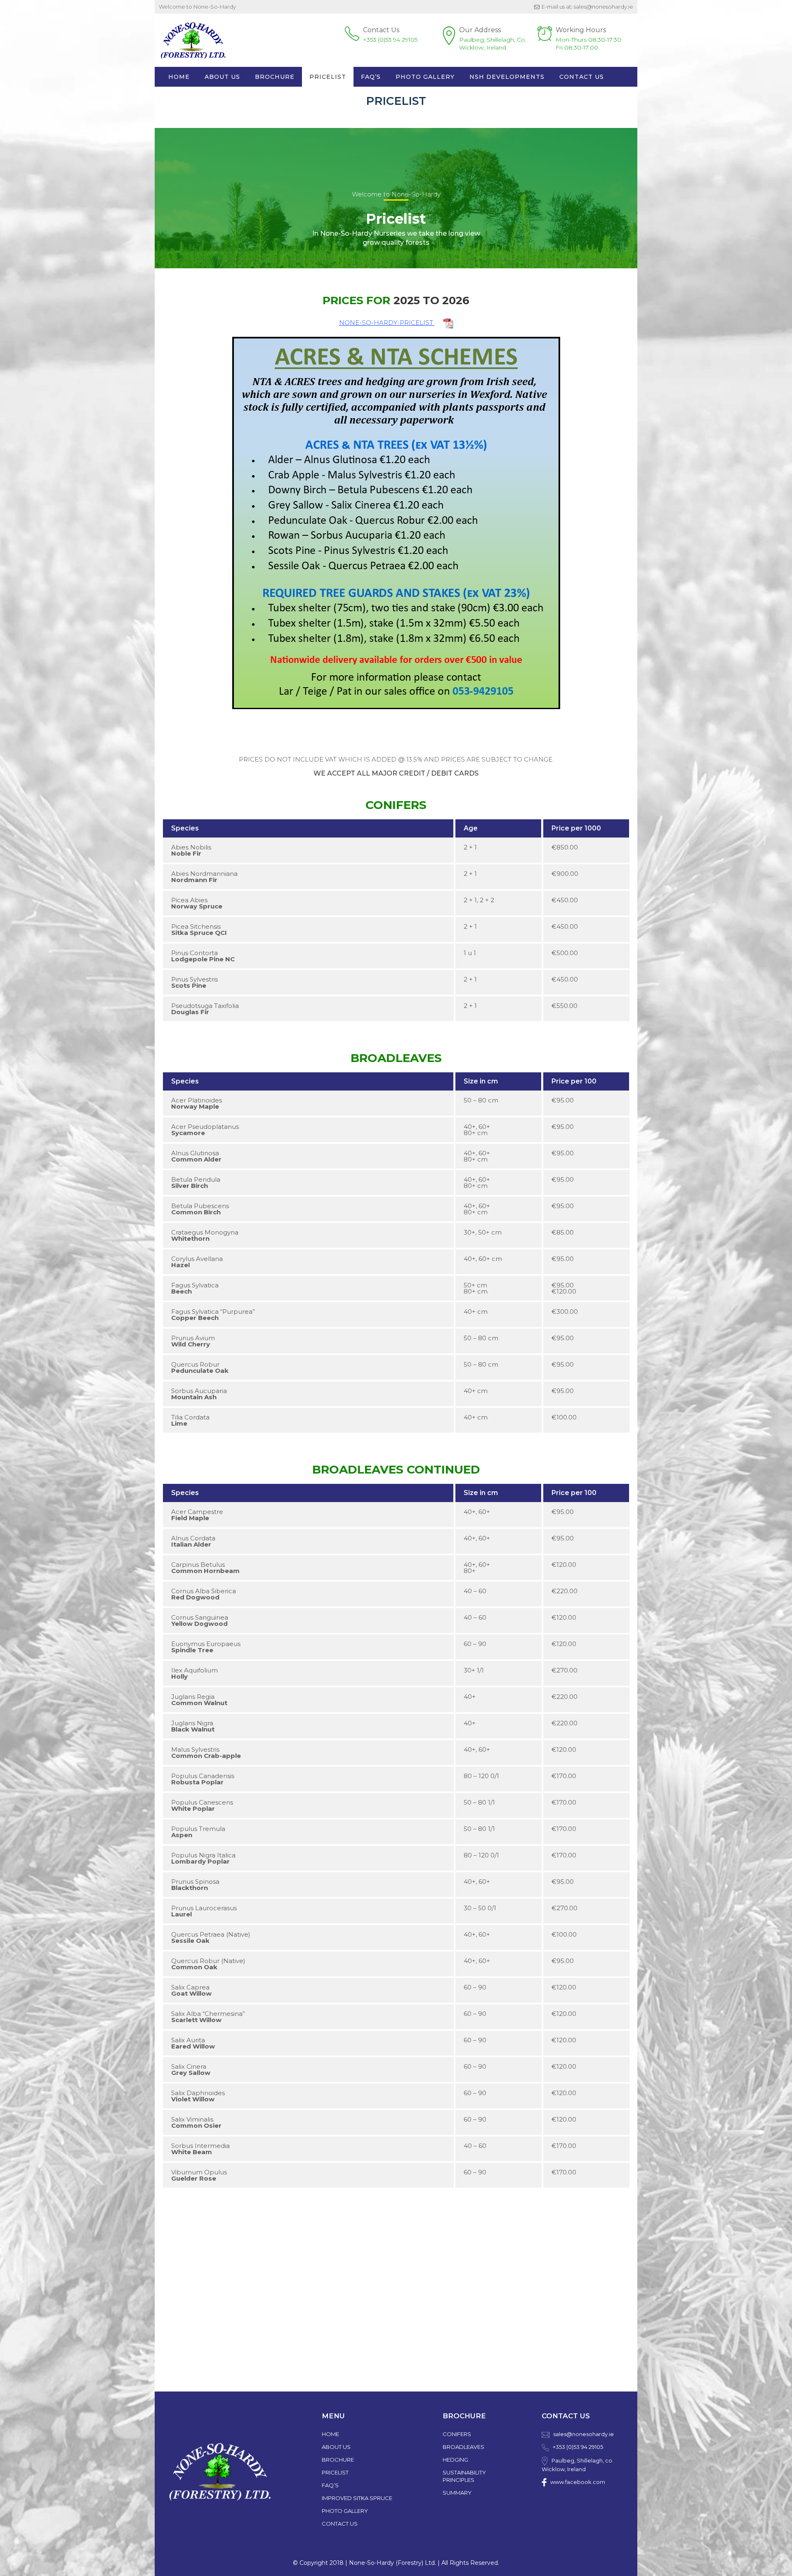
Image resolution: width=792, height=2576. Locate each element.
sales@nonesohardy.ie (583, 2434)
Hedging (455, 2460)
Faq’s (371, 77)
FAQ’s (330, 2485)
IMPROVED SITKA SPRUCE (357, 2498)
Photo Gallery (425, 77)
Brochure (275, 77)
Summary (457, 2493)
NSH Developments (507, 77)
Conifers (457, 2434)
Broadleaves (463, 2447)
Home (179, 77)
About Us (222, 77)
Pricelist (328, 77)
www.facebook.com (578, 2482)
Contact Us (582, 77)
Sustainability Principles (464, 2476)
